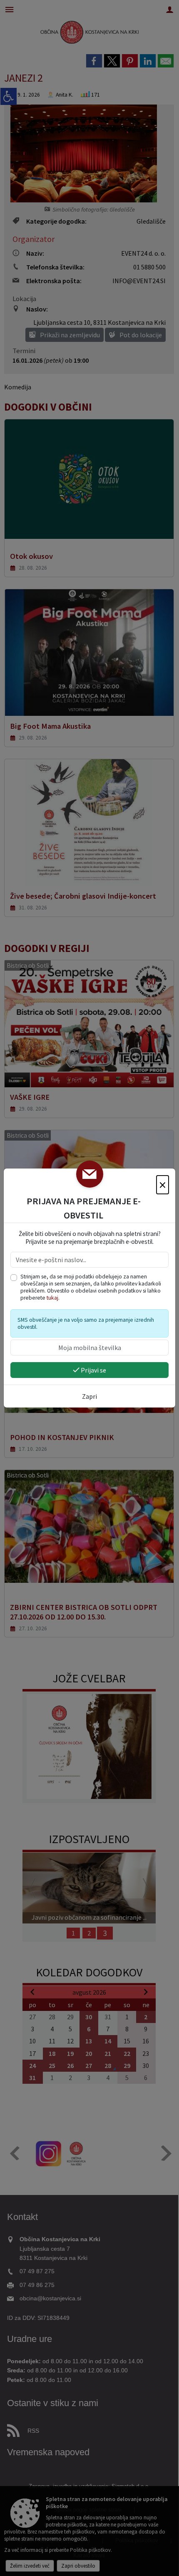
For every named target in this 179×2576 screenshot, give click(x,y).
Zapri (89, 1396)
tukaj (52, 1298)
